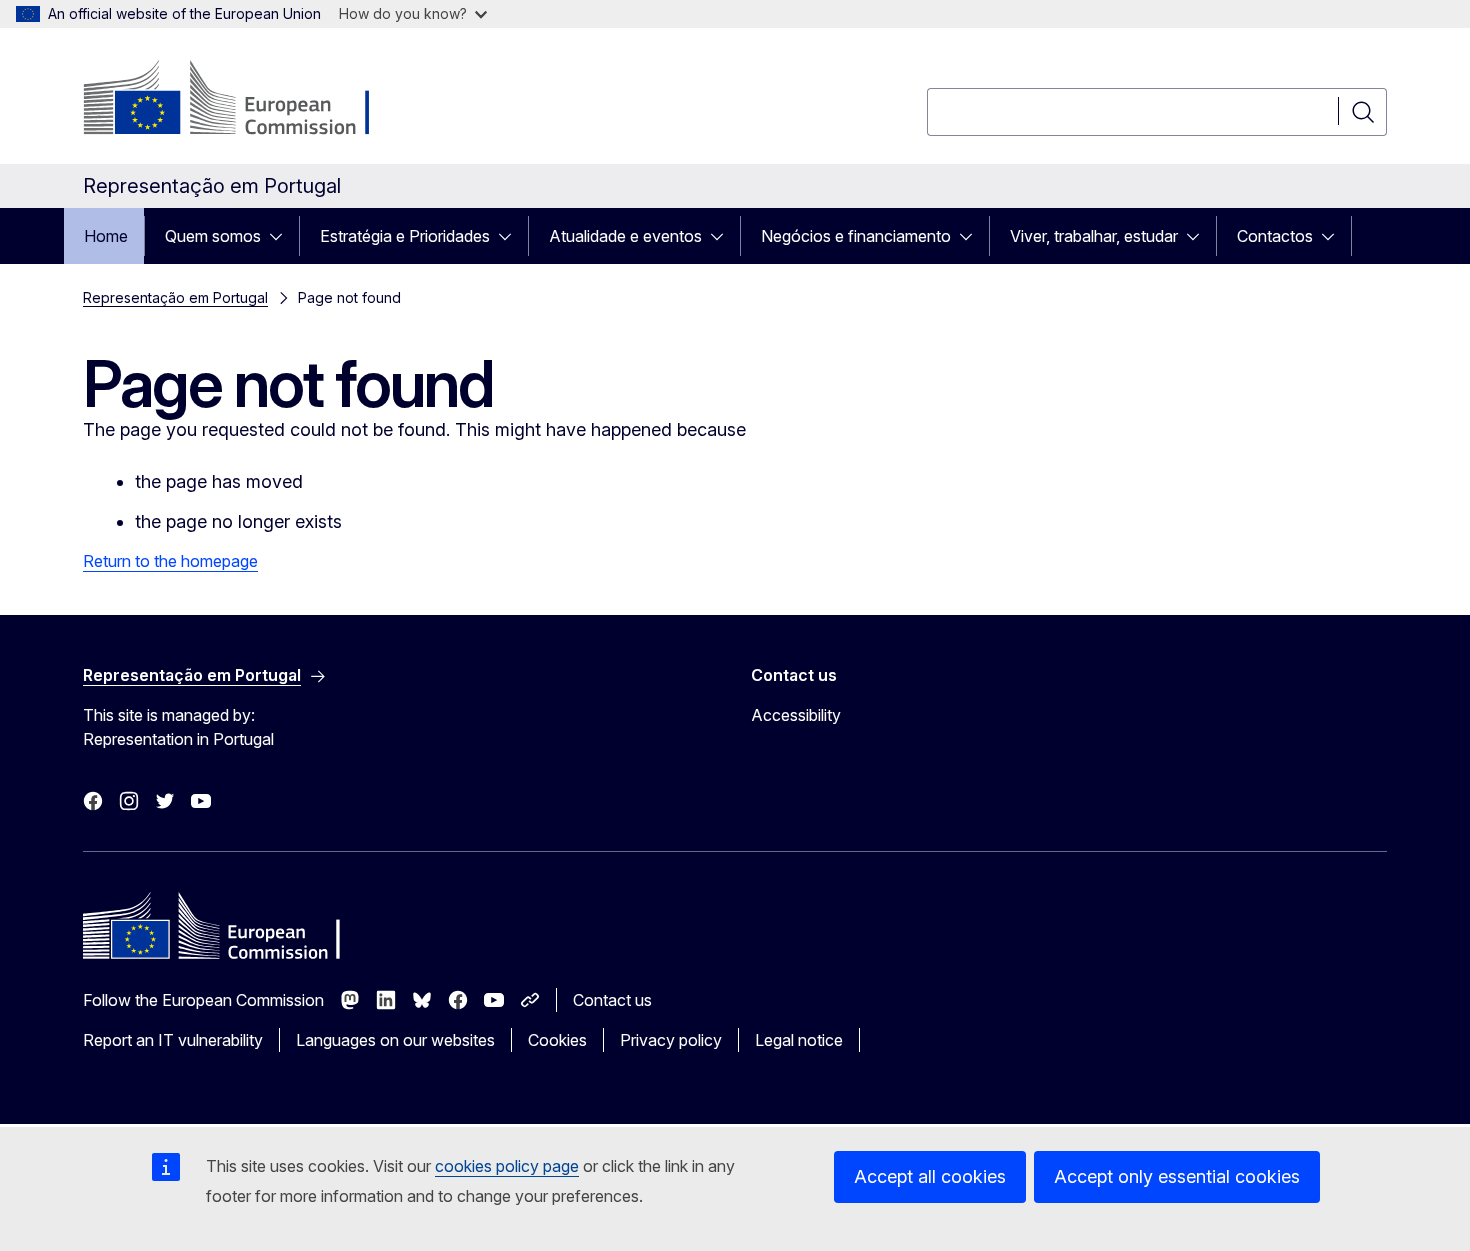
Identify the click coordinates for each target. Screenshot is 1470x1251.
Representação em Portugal (175, 297)
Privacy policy (671, 1040)
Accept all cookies (930, 1176)
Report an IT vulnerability (173, 1040)
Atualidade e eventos (625, 236)
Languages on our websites (395, 1040)
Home (106, 236)
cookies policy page (507, 1166)
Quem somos (213, 236)
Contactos (1275, 236)
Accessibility (796, 715)
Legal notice (799, 1040)
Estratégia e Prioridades (405, 236)
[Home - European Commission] (244, 100)
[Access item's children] (282, 236)
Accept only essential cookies (1177, 1176)
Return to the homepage (170, 561)
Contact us (612, 1000)
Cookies (557, 1040)
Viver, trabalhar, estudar (1094, 236)
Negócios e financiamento (856, 236)
